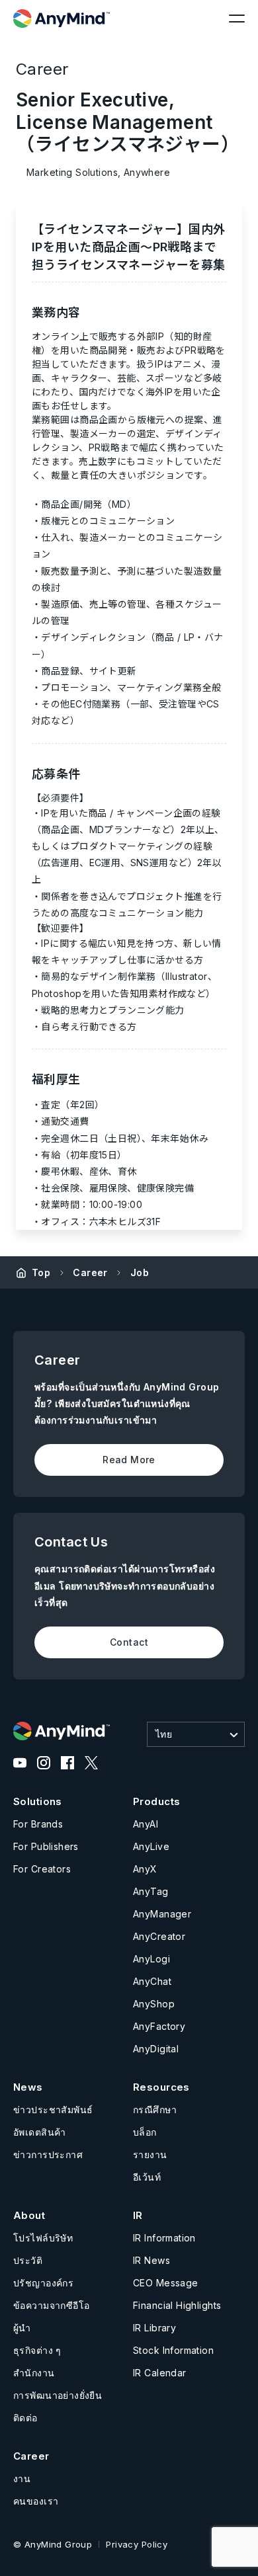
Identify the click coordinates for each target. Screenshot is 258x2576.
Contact (129, 1642)
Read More (129, 1460)
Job (140, 1272)
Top (41, 1272)
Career (90, 1272)
